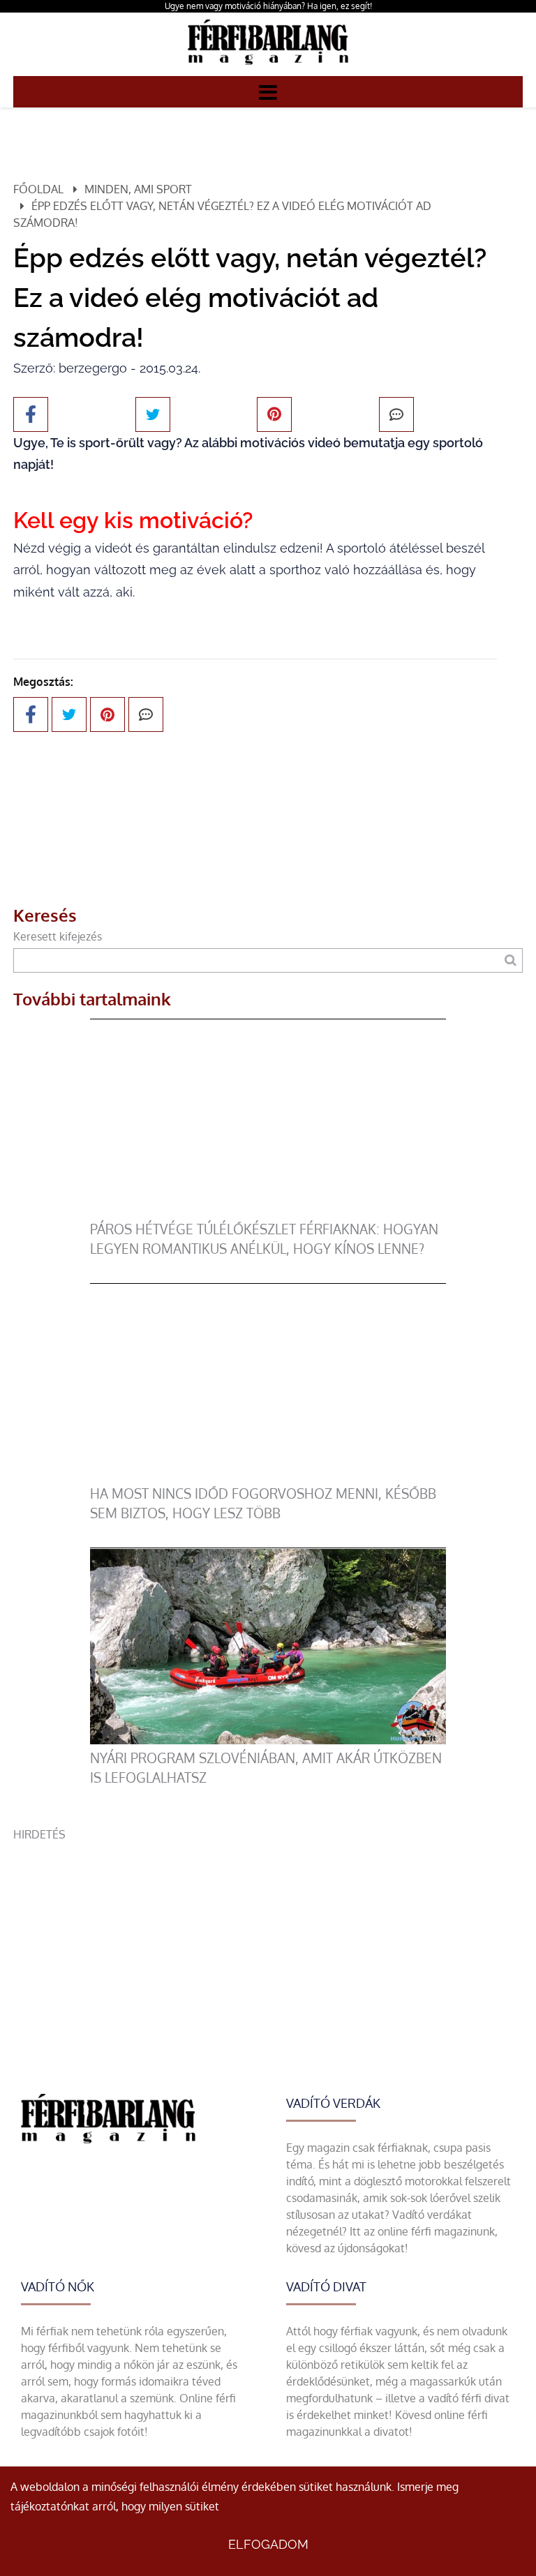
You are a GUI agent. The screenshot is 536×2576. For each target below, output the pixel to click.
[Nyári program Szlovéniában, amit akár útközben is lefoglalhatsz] (268, 1740)
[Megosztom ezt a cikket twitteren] (153, 414)
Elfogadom (268, 2544)
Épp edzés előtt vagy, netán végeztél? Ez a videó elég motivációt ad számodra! (222, 214)
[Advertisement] (268, 1940)
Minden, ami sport (138, 189)
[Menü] (268, 91)
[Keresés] (511, 960)
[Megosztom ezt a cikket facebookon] (31, 414)
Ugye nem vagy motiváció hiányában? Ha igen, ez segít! (268, 6)
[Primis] (268, 68)
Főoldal (38, 189)
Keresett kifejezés (58, 936)
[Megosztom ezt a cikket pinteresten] (274, 414)
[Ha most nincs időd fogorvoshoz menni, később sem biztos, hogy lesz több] (268, 1476)
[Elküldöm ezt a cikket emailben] (396, 414)
